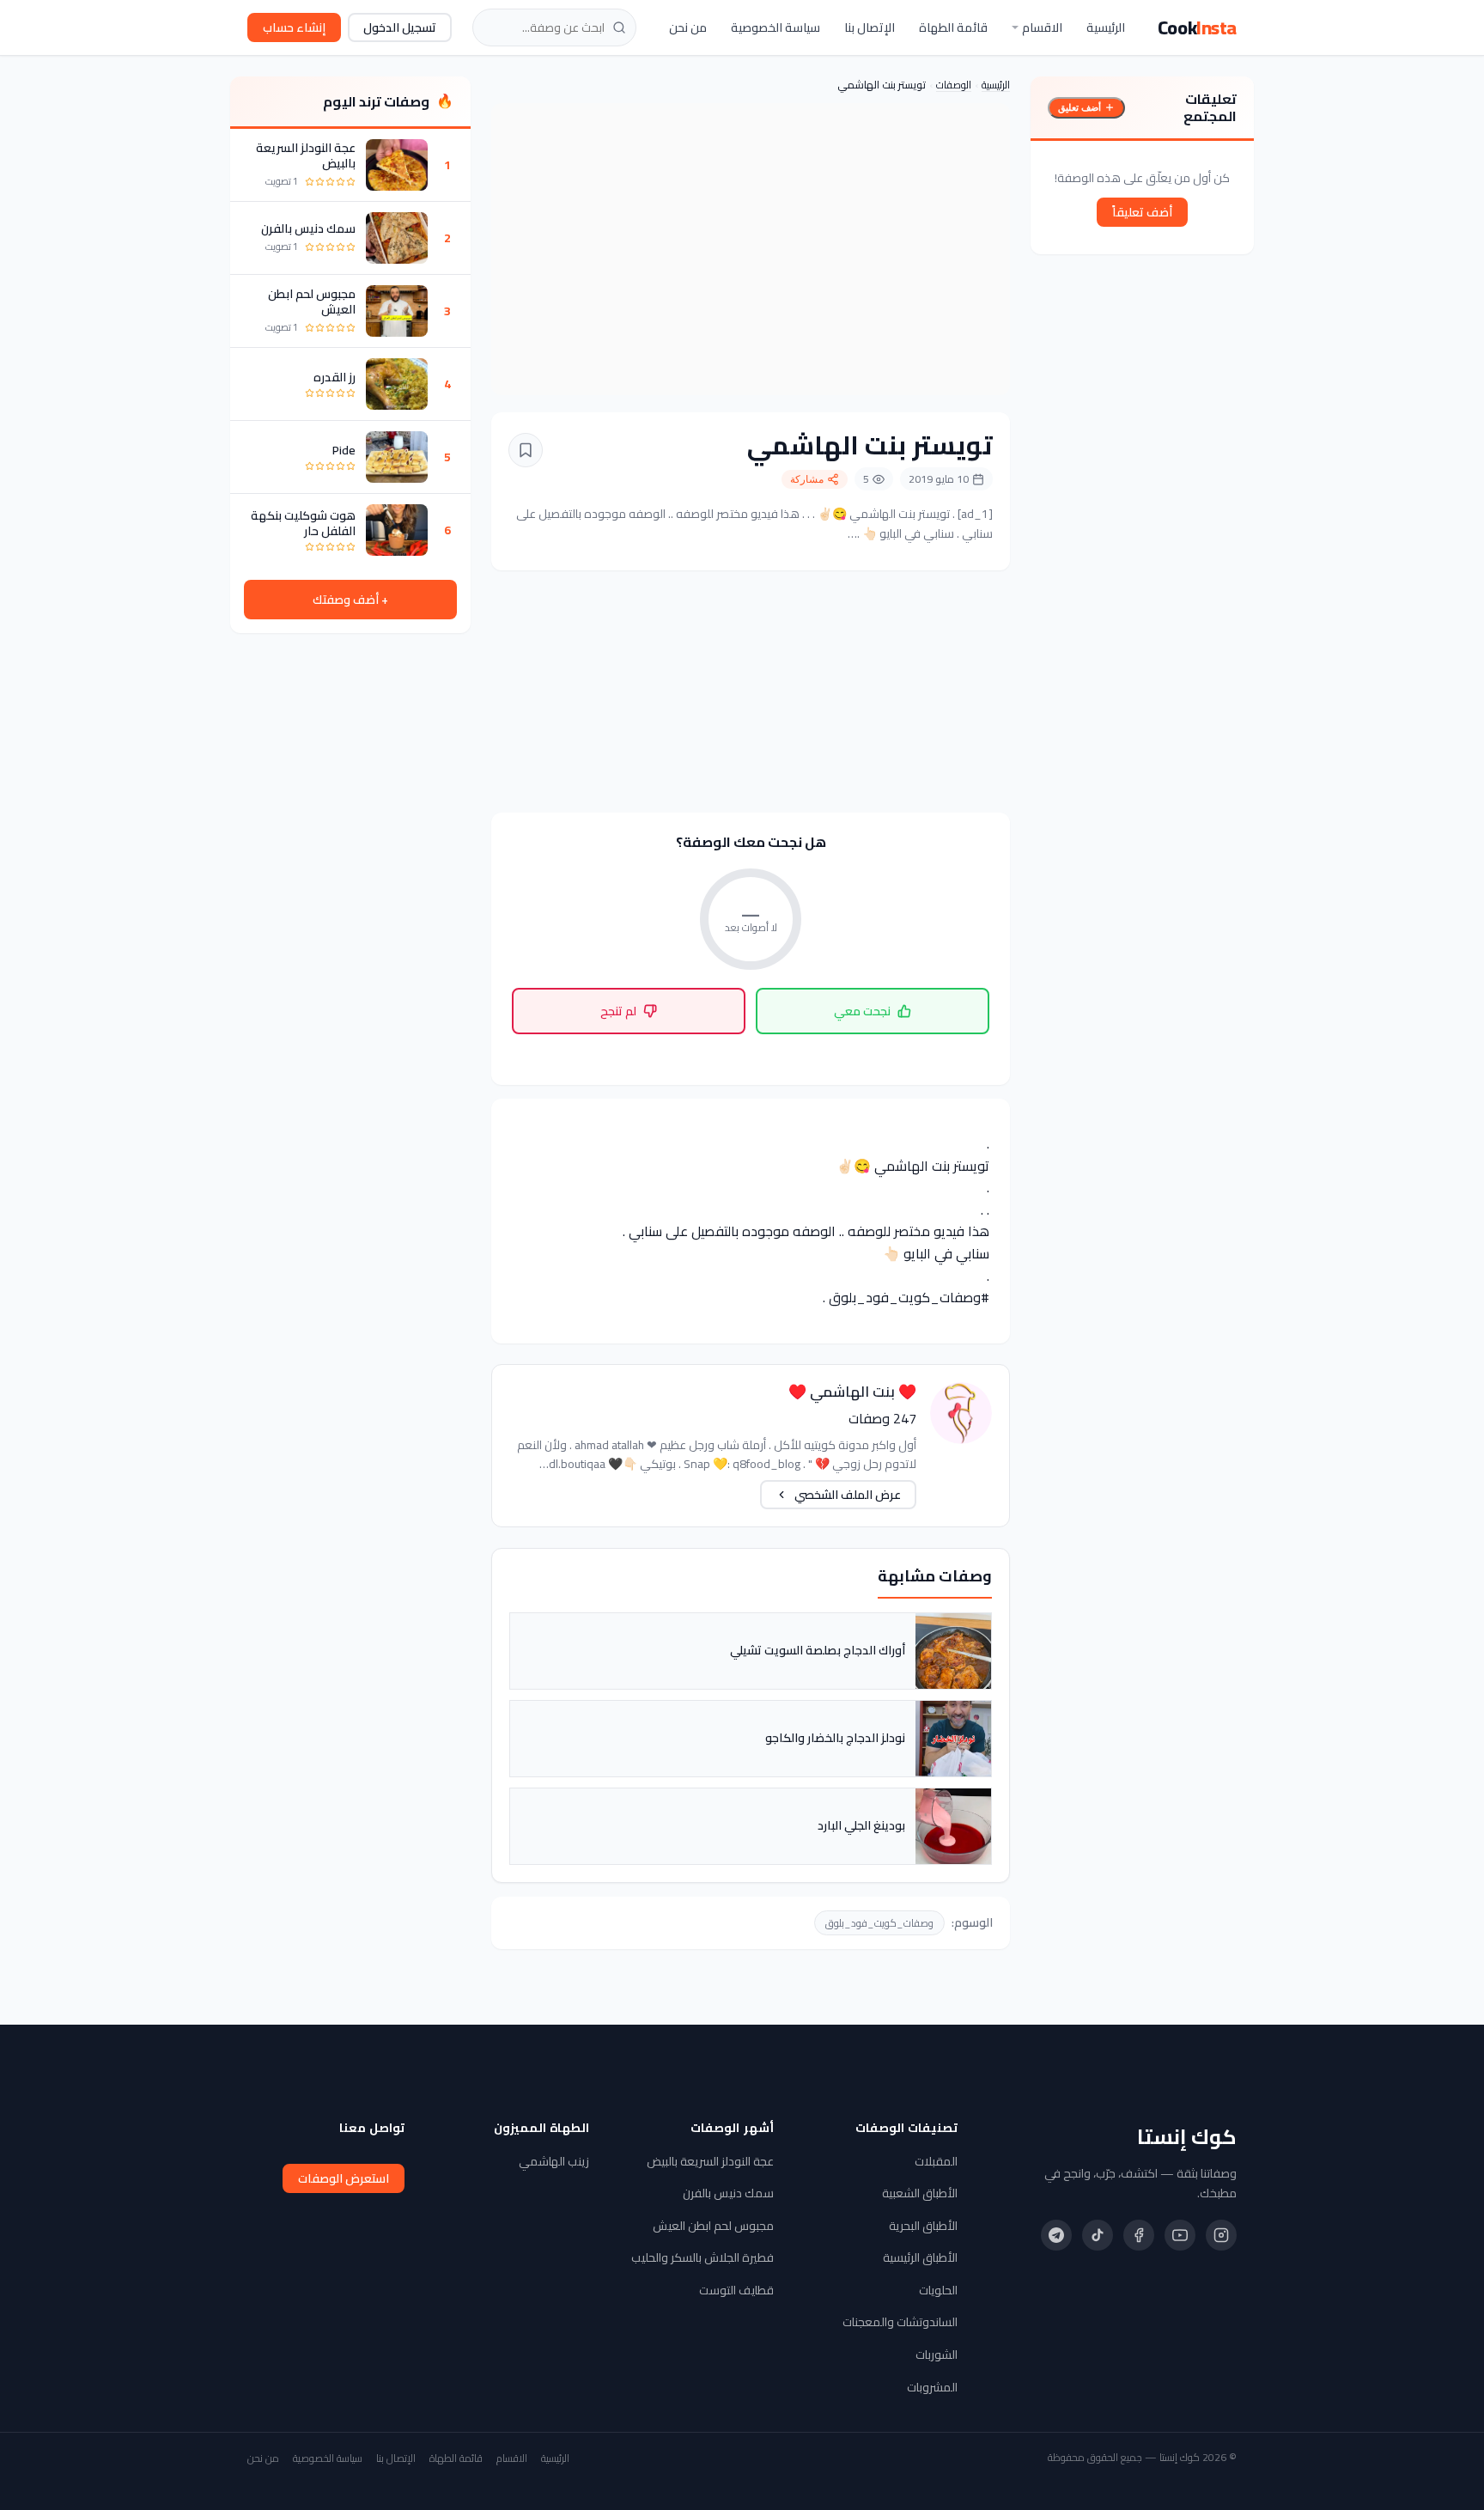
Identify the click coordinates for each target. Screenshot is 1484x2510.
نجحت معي (862, 1011)
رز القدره (335, 377)
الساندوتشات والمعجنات (900, 2322)
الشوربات (937, 2355)
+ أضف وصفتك (350, 600)
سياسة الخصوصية (775, 27)
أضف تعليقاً (1142, 212)
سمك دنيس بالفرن (308, 228)
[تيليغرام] (1056, 2235)
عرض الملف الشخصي (848, 1495)
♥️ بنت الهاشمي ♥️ (852, 1392)
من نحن (688, 27)
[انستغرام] (1221, 2235)
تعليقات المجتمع (1210, 107)
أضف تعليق (1080, 107)
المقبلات (936, 2161)
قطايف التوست (736, 2290)
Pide (344, 450)
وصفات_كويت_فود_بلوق (879, 1923)
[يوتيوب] (1180, 2235)
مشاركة (807, 479)
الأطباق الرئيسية (920, 2257)
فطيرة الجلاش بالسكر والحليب (702, 2257)
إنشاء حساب (294, 27)
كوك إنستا (1187, 2137)
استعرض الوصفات (344, 2178)
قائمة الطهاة (953, 27)
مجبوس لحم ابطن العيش (312, 302)
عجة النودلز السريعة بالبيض (306, 155)
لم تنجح (618, 1011)
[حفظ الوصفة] (526, 450)
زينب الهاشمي (554, 2161)
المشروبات (932, 2387)
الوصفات (954, 85)
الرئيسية (1106, 27)
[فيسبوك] (1139, 2235)
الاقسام (1042, 27)
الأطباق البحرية (923, 2226)
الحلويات (938, 2290)
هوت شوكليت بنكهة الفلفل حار (303, 523)
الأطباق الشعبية (920, 2193)
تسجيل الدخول (400, 27)
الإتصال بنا (870, 27)
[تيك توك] (1098, 2235)
